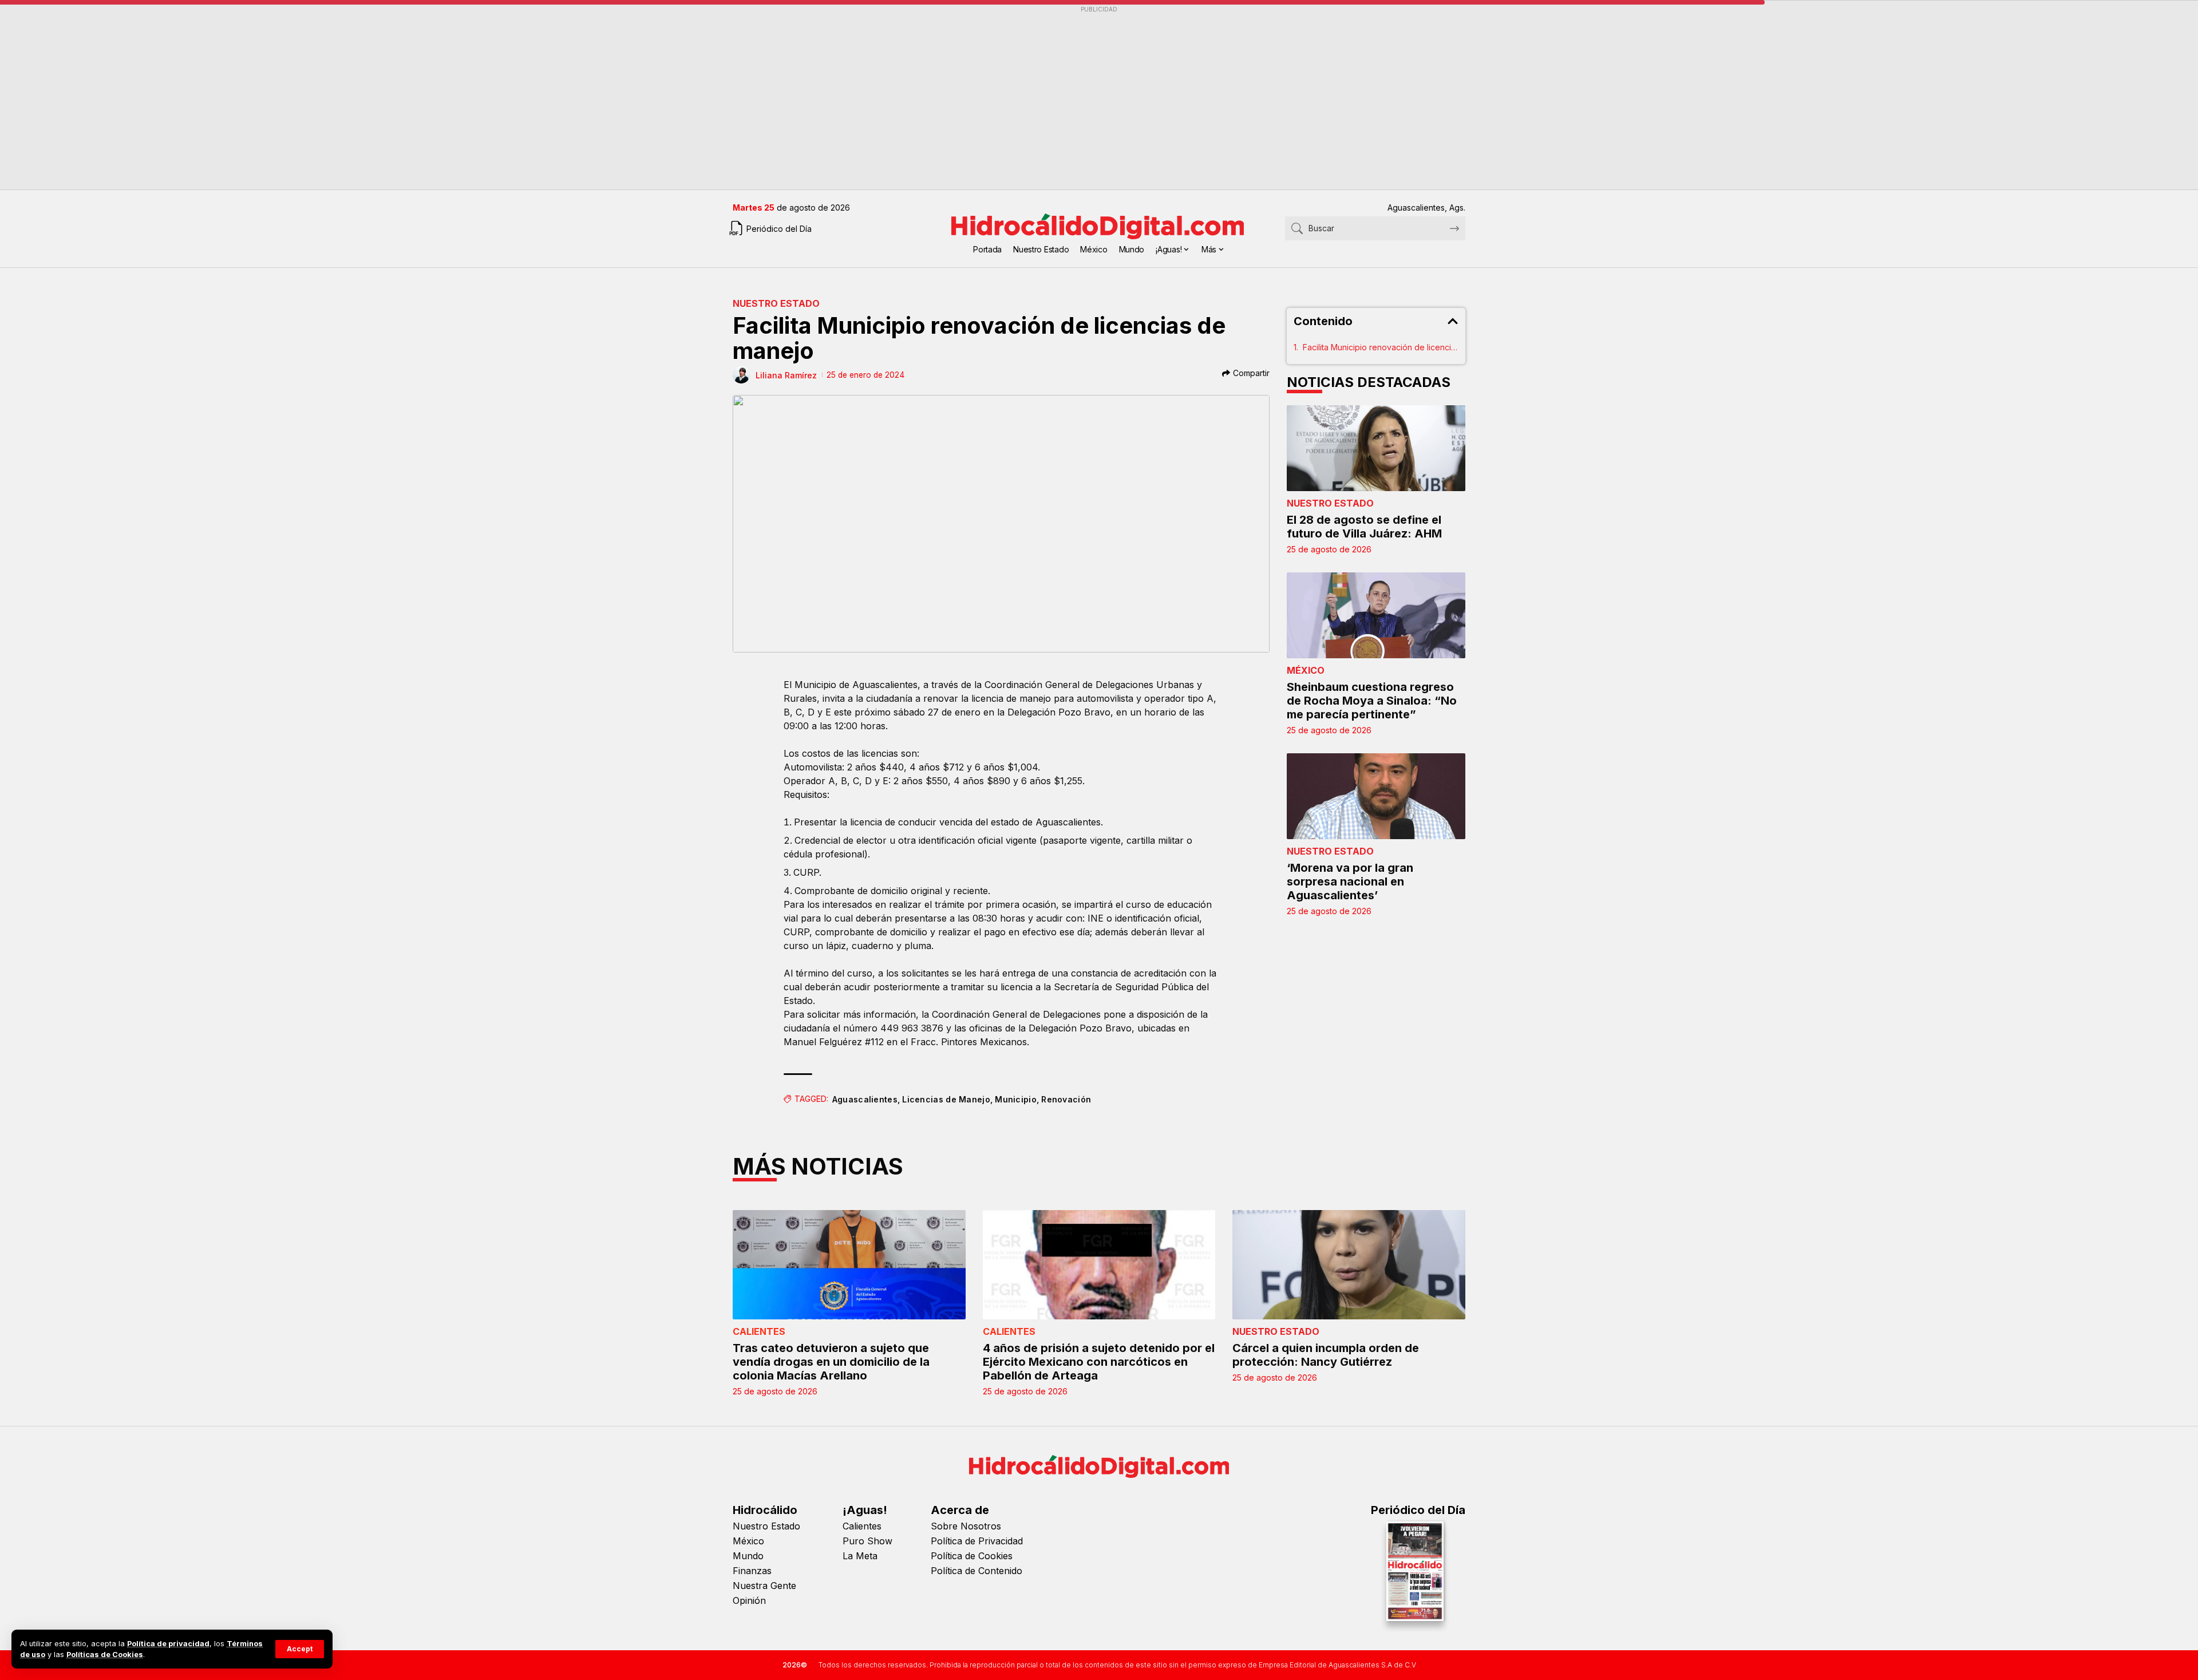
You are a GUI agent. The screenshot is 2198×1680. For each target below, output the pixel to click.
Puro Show (867, 1541)
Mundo (748, 1556)
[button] (300, 1649)
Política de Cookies (972, 1556)
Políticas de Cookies (105, 1655)
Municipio (1016, 1099)
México (1306, 670)
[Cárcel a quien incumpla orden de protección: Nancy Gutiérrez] (1349, 1265)
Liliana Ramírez (786, 375)
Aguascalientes (865, 1099)
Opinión (749, 1600)
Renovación (1066, 1099)
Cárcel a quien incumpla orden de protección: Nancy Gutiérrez (1326, 1355)
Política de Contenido (977, 1571)
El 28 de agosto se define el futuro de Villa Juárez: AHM (1364, 527)
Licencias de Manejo (946, 1099)
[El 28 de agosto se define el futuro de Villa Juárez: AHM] (1376, 448)
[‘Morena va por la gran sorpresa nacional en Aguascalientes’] (1376, 796)
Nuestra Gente (764, 1586)
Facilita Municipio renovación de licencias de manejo (1381, 347)
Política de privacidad (168, 1644)
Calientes (759, 1331)
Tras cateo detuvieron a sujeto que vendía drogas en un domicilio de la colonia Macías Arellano (831, 1362)
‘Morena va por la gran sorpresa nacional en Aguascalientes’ (1350, 881)
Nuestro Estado (776, 303)
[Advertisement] (1076, 98)
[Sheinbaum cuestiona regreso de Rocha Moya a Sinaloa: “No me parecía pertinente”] (1376, 615)
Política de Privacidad (977, 1541)
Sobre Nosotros (966, 1526)
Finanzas (752, 1571)
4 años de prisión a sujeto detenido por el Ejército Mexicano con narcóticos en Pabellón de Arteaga (1099, 1362)
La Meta (860, 1556)
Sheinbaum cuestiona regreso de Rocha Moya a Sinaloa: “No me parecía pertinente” (1372, 701)
